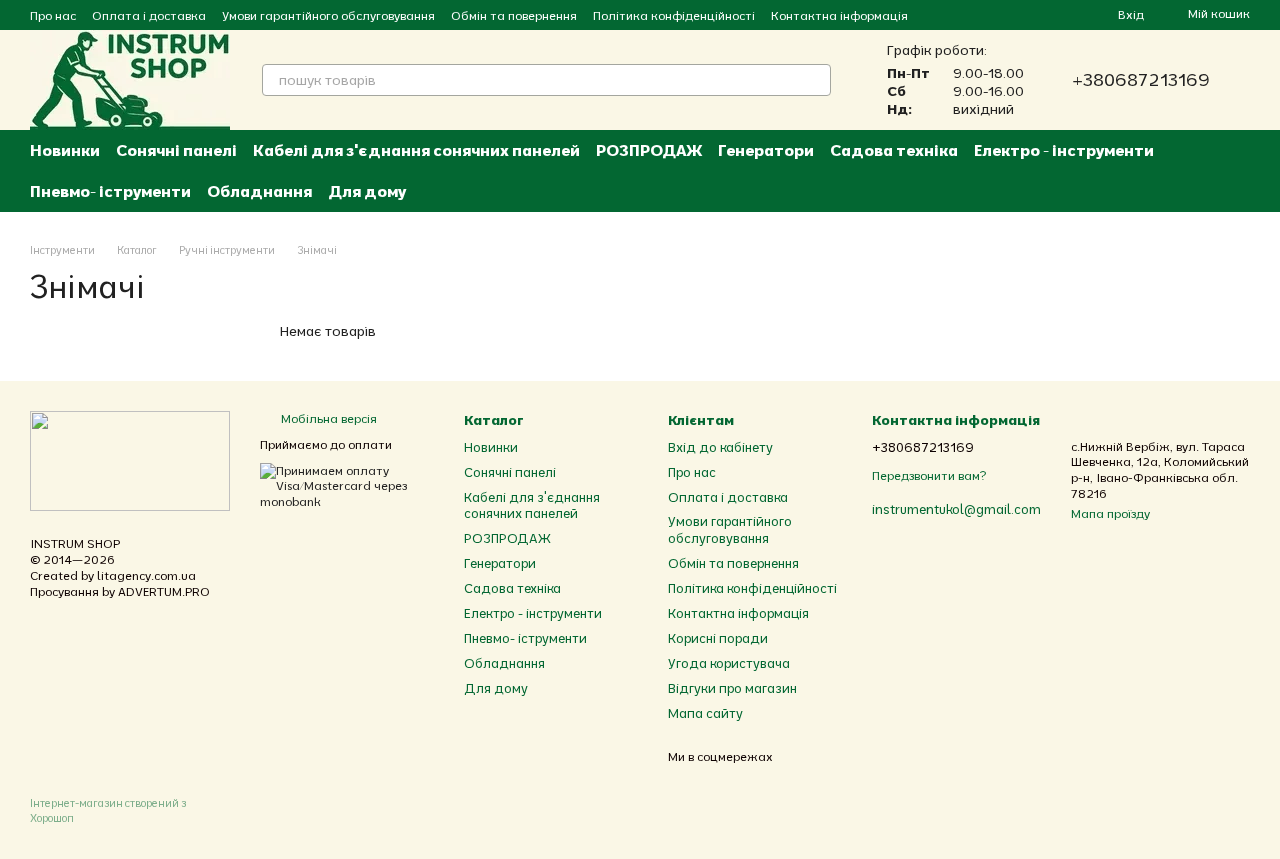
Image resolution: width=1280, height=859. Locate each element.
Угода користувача (729, 663)
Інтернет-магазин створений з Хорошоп (108, 810)
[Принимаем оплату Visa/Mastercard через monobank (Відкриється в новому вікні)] (347, 484)
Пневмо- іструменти (110, 191)
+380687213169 (1141, 80)
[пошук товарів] (815, 80)
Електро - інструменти (1064, 150)
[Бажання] (1066, 15)
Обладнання (259, 191)
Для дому (367, 191)
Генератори (766, 150)
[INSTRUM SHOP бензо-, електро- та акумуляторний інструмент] (130, 459)
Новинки (65, 150)
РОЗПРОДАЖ (649, 150)
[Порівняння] (1030, 15)
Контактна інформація (839, 15)
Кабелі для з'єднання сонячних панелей (416, 150)
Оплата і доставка (149, 15)
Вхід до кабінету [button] (720, 447)
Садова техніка (894, 150)
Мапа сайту (705, 713)
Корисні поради (718, 638)
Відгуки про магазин (732, 688)
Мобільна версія (327, 418)
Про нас (53, 15)
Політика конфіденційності (674, 15)
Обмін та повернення (514, 15)
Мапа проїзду (1110, 513)
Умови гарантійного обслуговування (328, 15)
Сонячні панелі (176, 150)
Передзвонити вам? (929, 475)
